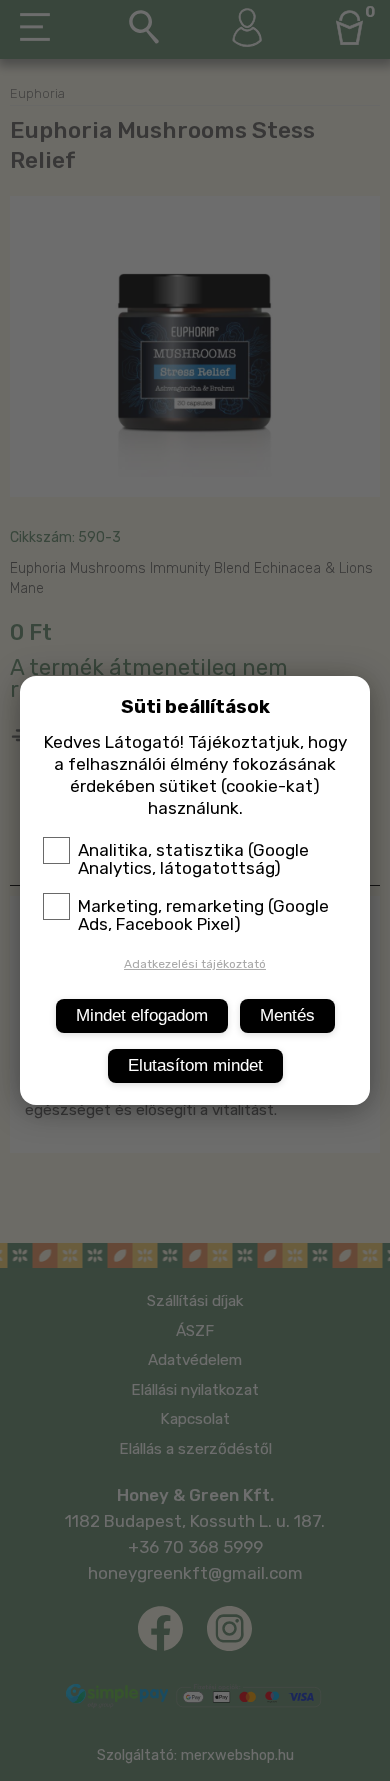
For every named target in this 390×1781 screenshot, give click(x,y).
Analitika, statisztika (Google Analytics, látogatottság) (193, 859)
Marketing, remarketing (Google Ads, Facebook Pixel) (203, 915)
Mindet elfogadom (142, 1015)
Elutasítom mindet (195, 1065)
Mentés (287, 1015)
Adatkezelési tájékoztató (195, 964)
